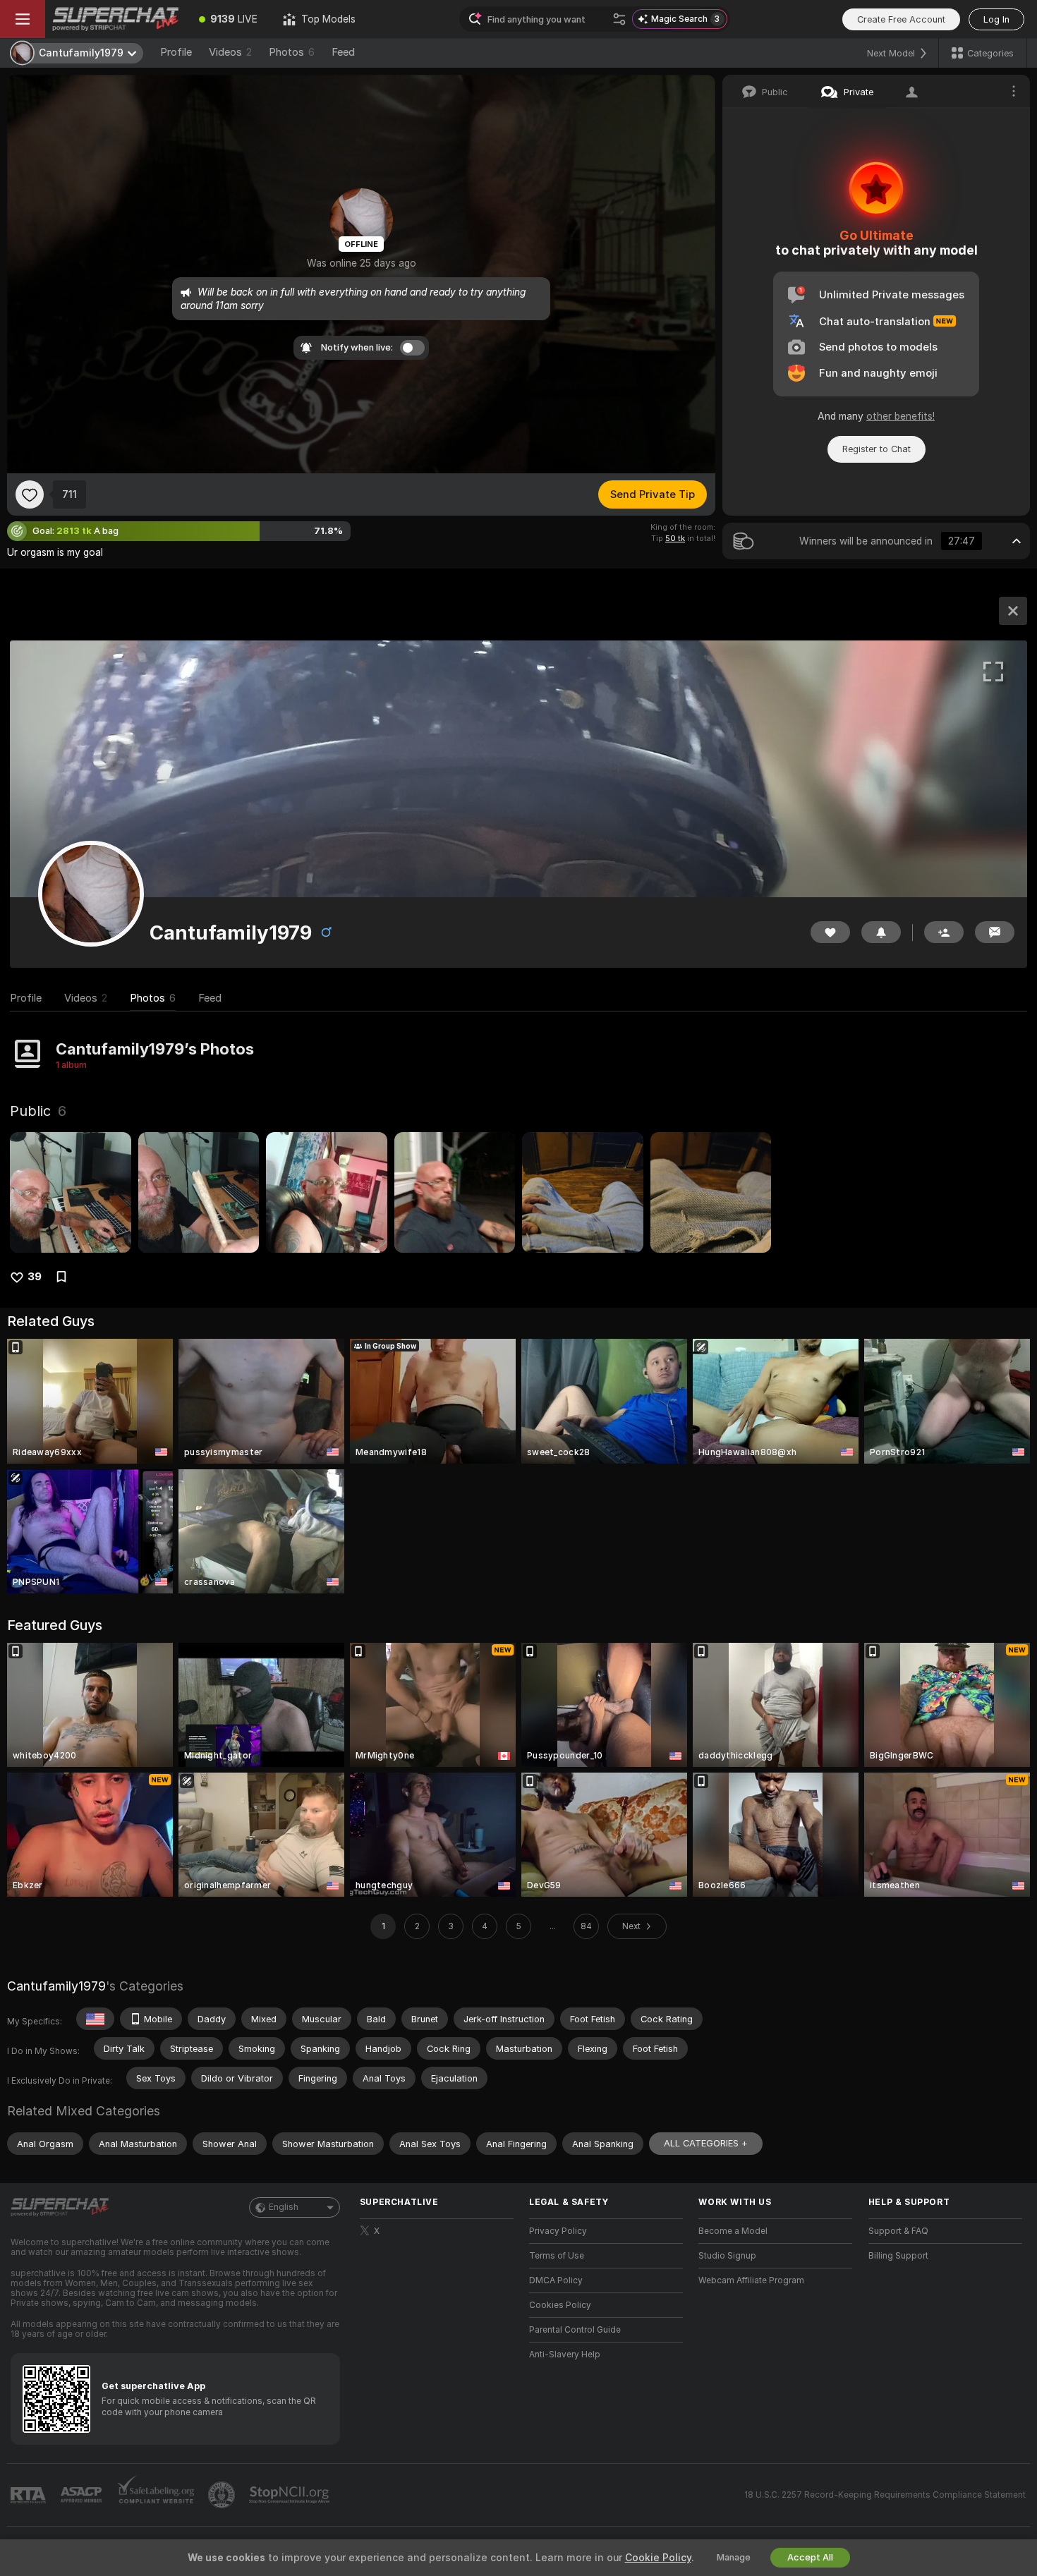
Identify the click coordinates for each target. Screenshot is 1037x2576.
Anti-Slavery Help (565, 2355)
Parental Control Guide (575, 2330)
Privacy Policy (558, 2231)
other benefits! (900, 416)
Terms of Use (557, 2256)
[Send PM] (995, 932)
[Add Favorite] (30, 494)
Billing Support (898, 2256)
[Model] (1013, 611)
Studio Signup (727, 2256)
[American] (95, 2019)
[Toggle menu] (23, 19)
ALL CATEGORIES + (706, 2143)
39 (35, 1277)
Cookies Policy (560, 2305)
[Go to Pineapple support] (223, 2495)
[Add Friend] (944, 932)
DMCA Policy (556, 2280)
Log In (996, 19)
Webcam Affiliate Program (751, 2280)
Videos (230, 52)
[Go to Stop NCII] (291, 2495)
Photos (292, 52)
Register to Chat (877, 449)
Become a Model (733, 2231)
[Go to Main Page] (116, 19)
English (284, 2207)
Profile (176, 52)
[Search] (619, 19)
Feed (343, 52)
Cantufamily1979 (56, 1986)
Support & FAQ (898, 2231)
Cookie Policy (658, 2558)
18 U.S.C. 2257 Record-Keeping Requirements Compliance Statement (885, 2495)
